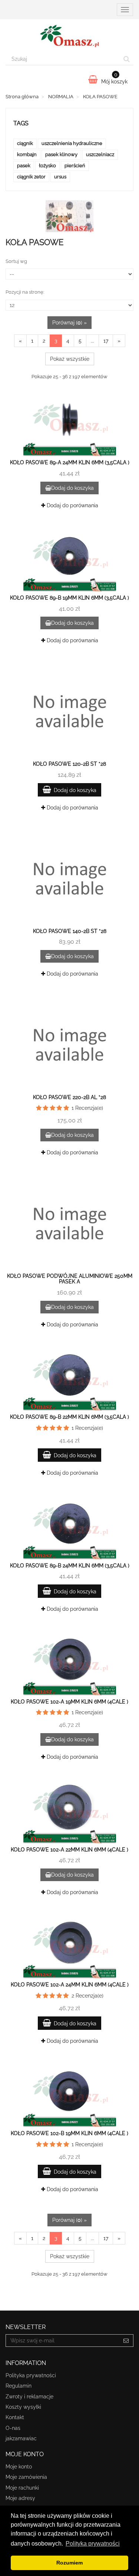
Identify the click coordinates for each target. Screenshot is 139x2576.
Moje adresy (20, 2498)
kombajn (27, 154)
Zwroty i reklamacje (29, 2397)
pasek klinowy (61, 154)
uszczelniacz (100, 154)
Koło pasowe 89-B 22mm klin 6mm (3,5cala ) (69, 1417)
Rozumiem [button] (69, 2563)
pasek (24, 166)
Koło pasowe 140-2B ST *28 (70, 931)
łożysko (47, 166)
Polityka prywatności (31, 2375)
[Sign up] (126, 2341)
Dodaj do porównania (72, 505)
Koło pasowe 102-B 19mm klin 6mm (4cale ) (69, 2133)
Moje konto (19, 2467)
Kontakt (15, 2417)
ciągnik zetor (31, 177)
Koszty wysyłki (23, 2407)
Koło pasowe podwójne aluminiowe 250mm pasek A (70, 1279)
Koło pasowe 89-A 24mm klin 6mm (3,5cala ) (70, 462)
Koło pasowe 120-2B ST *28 (69, 764)
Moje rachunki (22, 2488)
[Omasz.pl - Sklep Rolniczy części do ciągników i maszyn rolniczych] (69, 36)
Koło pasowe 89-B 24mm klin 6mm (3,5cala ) (70, 1566)
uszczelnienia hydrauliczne (72, 143)
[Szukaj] (127, 59)
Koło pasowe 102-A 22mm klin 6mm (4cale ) (69, 1850)
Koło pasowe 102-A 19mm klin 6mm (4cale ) (69, 1702)
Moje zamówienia (26, 2477)
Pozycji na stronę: (25, 292)
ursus (60, 177)
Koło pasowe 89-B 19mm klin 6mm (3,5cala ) (69, 598)
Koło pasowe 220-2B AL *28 (69, 1097)
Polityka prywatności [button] (93, 2544)
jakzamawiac (21, 2438)
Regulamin (19, 2386)
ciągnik (25, 143)
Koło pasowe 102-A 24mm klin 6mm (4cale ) (70, 1985)
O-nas (13, 2428)
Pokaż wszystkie (70, 359)
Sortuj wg (16, 261)
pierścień (75, 166)
